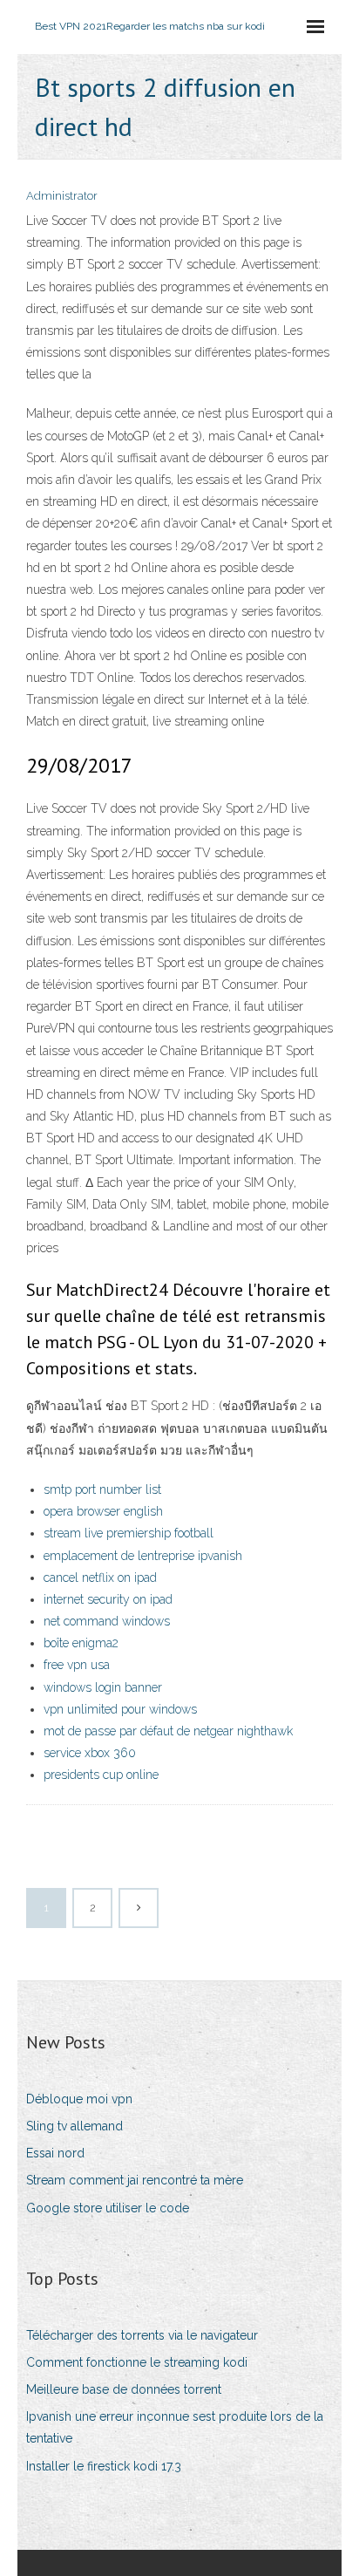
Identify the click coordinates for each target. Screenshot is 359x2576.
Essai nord (55, 2153)
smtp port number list (102, 1489)
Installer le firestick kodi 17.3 (104, 2466)
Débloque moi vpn (79, 2099)
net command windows (107, 1621)
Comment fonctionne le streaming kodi (137, 2362)
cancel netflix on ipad (100, 1578)
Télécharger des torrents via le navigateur (142, 2335)
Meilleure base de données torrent (124, 2389)
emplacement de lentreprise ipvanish (143, 1556)
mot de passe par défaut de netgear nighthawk (168, 1731)
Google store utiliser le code (108, 2208)
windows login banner (103, 1687)
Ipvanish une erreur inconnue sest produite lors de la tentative (175, 2427)
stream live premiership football (129, 1533)
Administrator (62, 196)
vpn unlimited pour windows (120, 1709)
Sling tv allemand (75, 2126)
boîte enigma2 (81, 1643)
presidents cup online (101, 1775)
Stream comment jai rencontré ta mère (135, 2180)
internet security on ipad (108, 1599)
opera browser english (103, 1511)
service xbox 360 (90, 1753)
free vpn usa (77, 1665)
